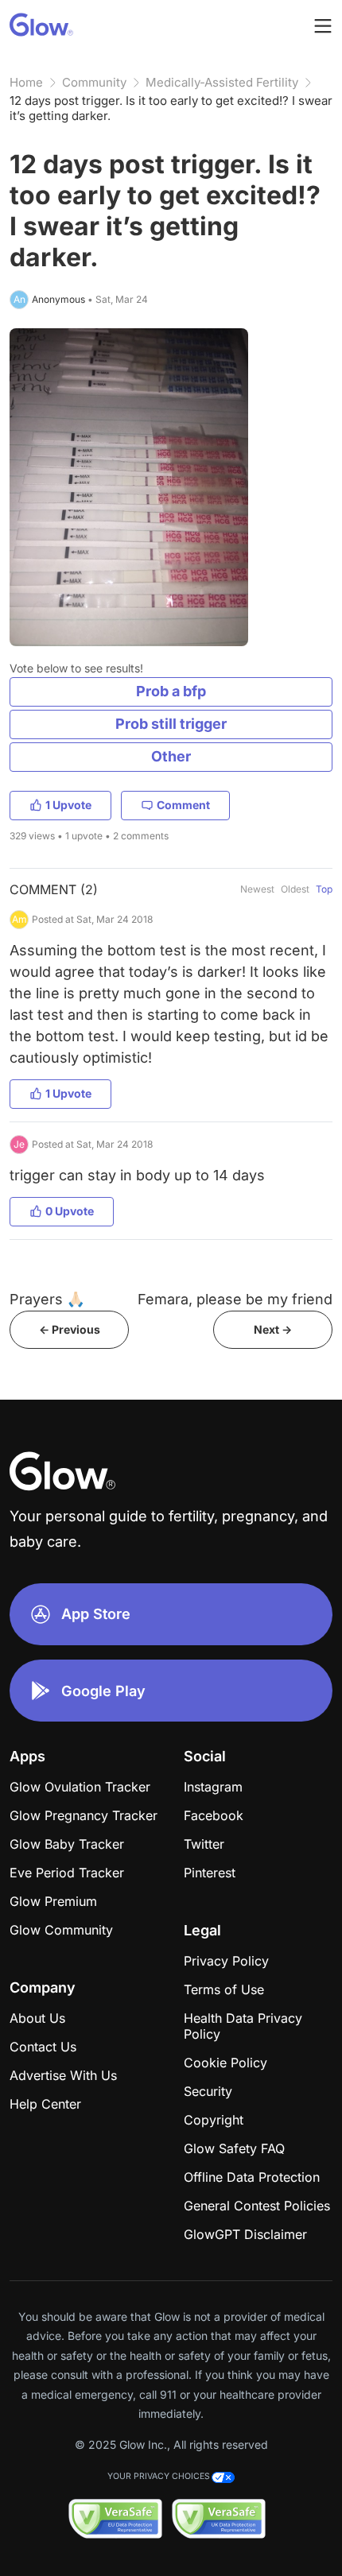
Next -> (273, 1329)
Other (171, 756)
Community (94, 82)
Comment (183, 805)
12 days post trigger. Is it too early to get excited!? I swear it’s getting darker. (171, 108)
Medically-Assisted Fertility (222, 82)
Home (26, 82)
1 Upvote (68, 805)
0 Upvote (70, 1211)
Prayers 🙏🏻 (47, 1299)
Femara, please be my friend (235, 1299)
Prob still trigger (171, 724)
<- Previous (70, 1329)
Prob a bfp (171, 691)
